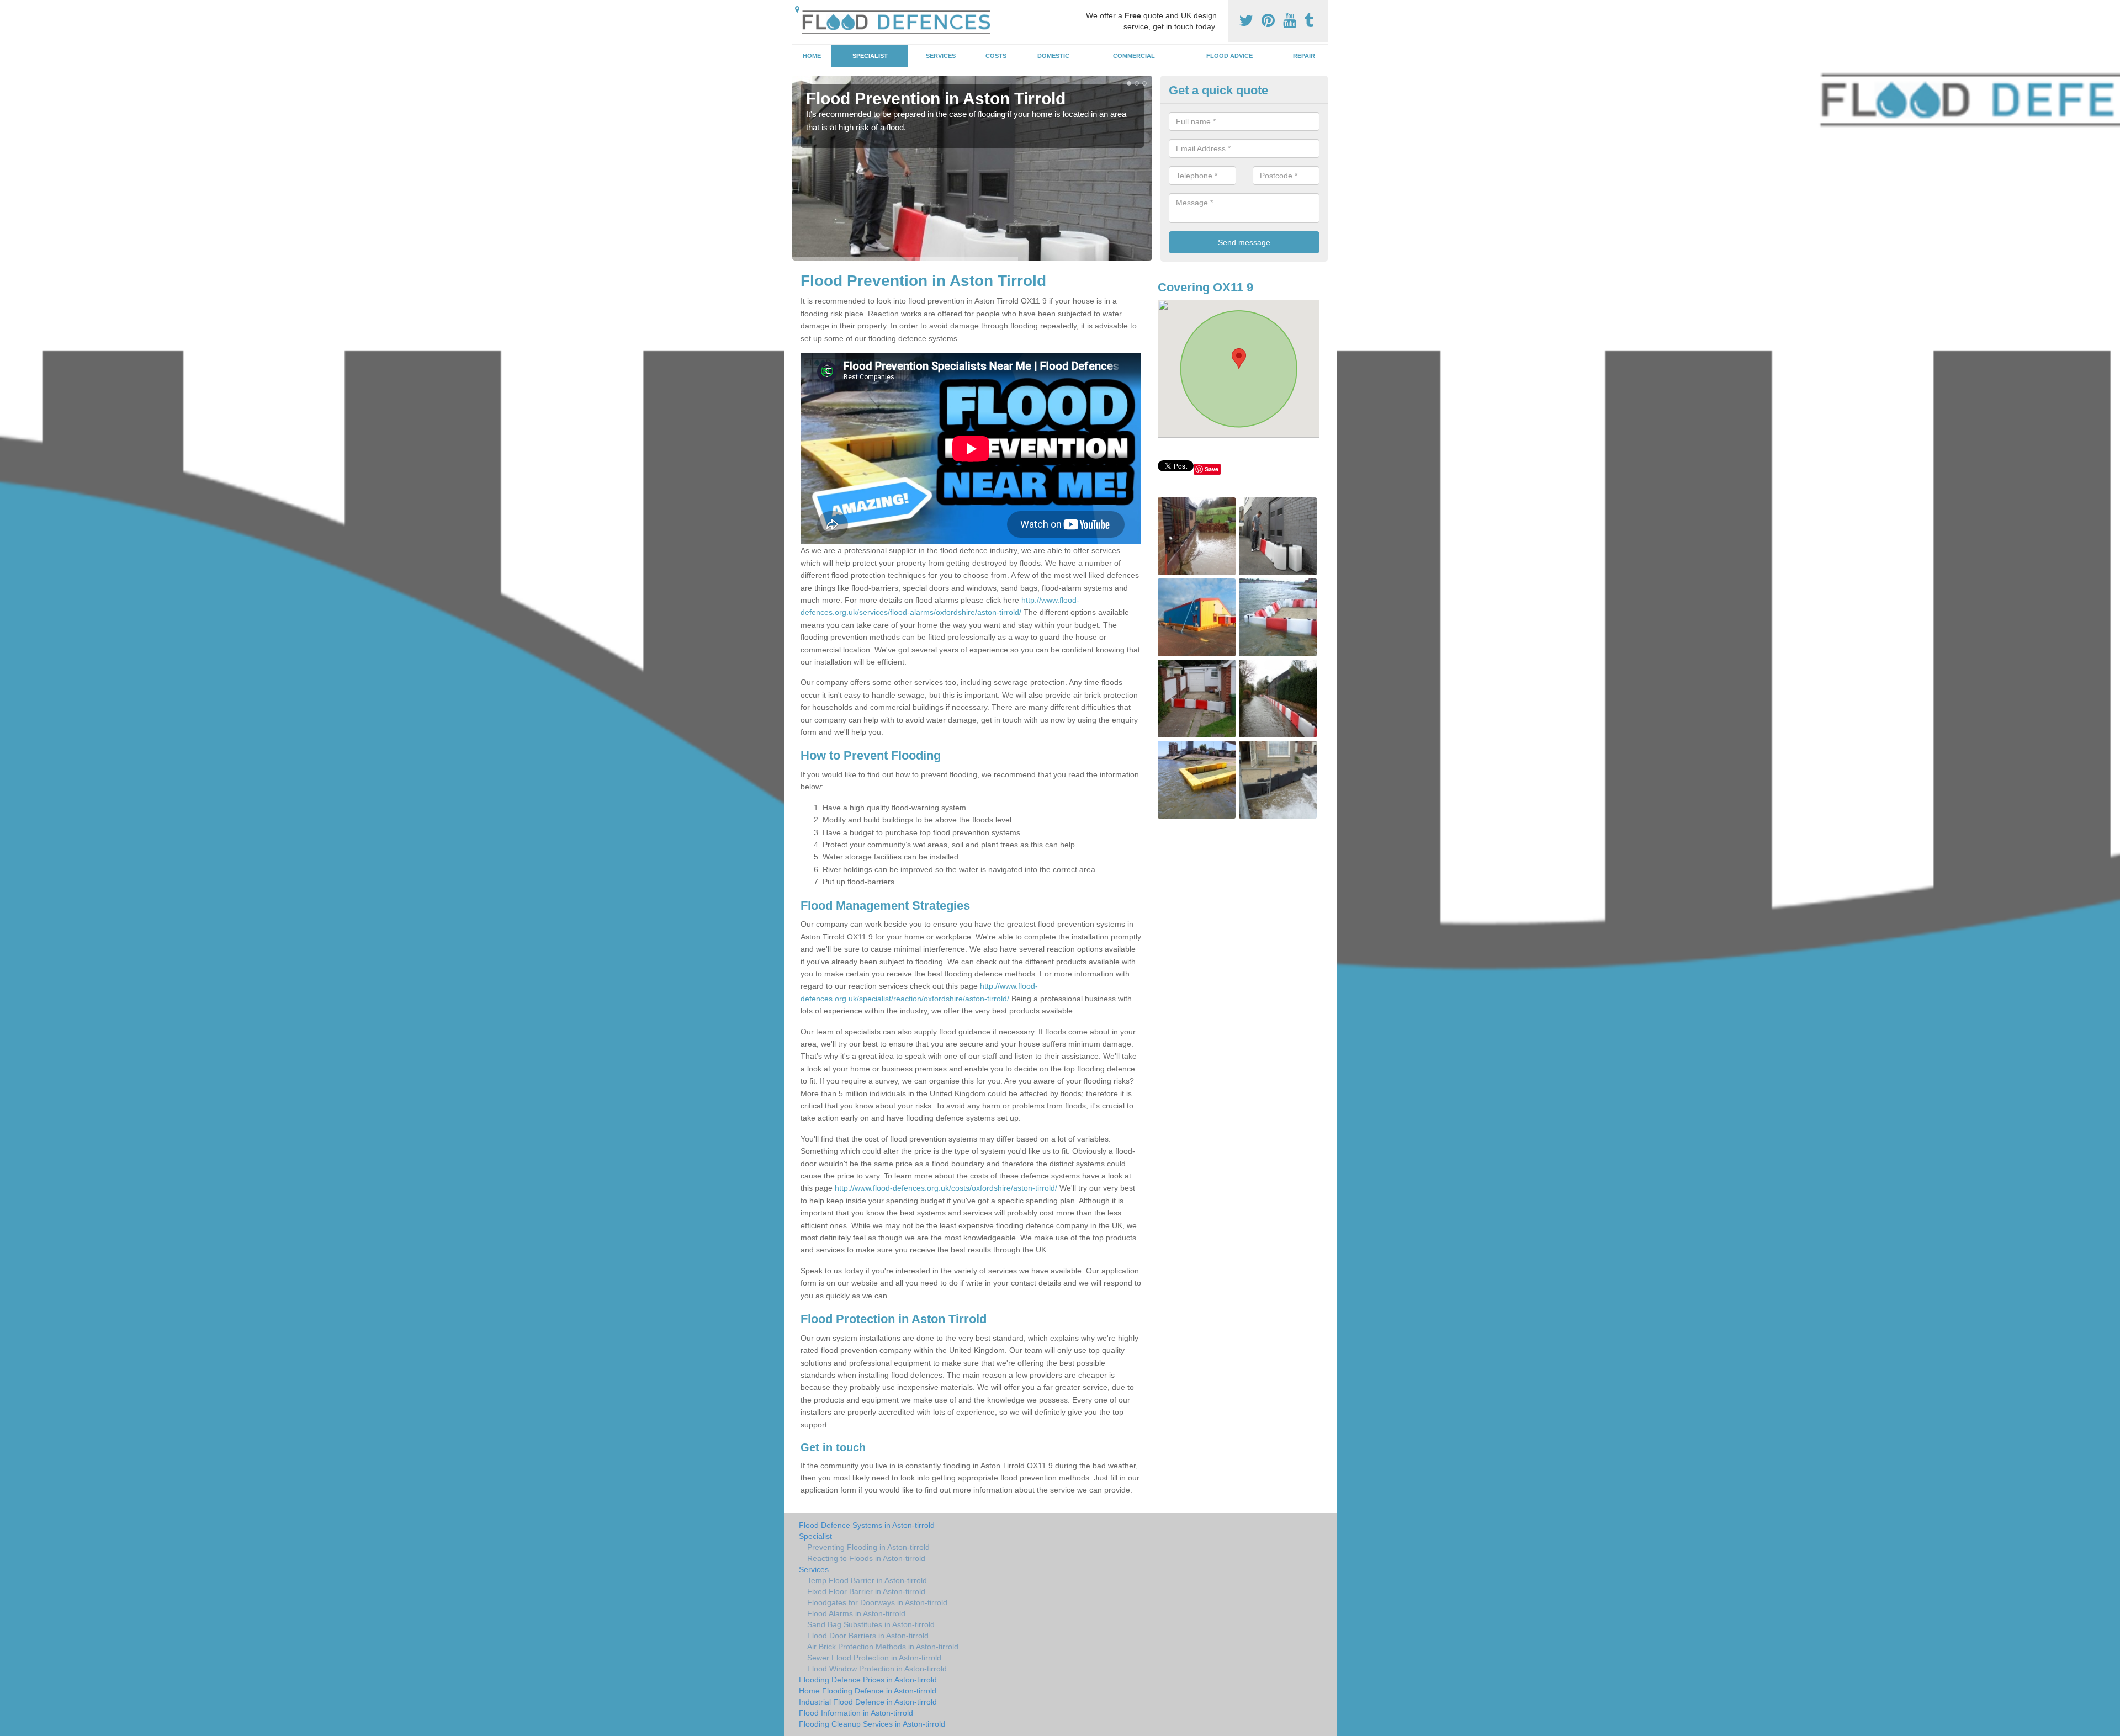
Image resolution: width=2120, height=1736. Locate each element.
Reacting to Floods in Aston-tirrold (866, 1558)
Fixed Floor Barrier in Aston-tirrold (866, 1591)
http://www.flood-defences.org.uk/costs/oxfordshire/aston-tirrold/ (946, 1188)
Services (941, 56)
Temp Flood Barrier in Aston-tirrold (867, 1580)
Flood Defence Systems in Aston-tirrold (867, 1525)
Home (812, 56)
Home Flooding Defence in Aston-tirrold (868, 1691)
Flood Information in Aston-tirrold (856, 1713)
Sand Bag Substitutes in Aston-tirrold (871, 1624)
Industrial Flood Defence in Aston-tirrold (868, 1702)
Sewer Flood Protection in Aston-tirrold (874, 1658)
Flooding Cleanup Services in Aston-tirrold (872, 1724)
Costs (996, 56)
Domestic (1053, 56)
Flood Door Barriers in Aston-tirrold (868, 1636)
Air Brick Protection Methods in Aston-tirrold (883, 1647)
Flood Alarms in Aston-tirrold (856, 1613)
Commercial (1134, 56)
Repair (1304, 56)
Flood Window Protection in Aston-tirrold (877, 1669)
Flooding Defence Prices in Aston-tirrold (868, 1680)
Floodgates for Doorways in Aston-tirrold (877, 1602)
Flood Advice (1229, 56)
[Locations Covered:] (797, 9)
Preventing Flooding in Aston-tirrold (868, 1547)
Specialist (870, 56)
